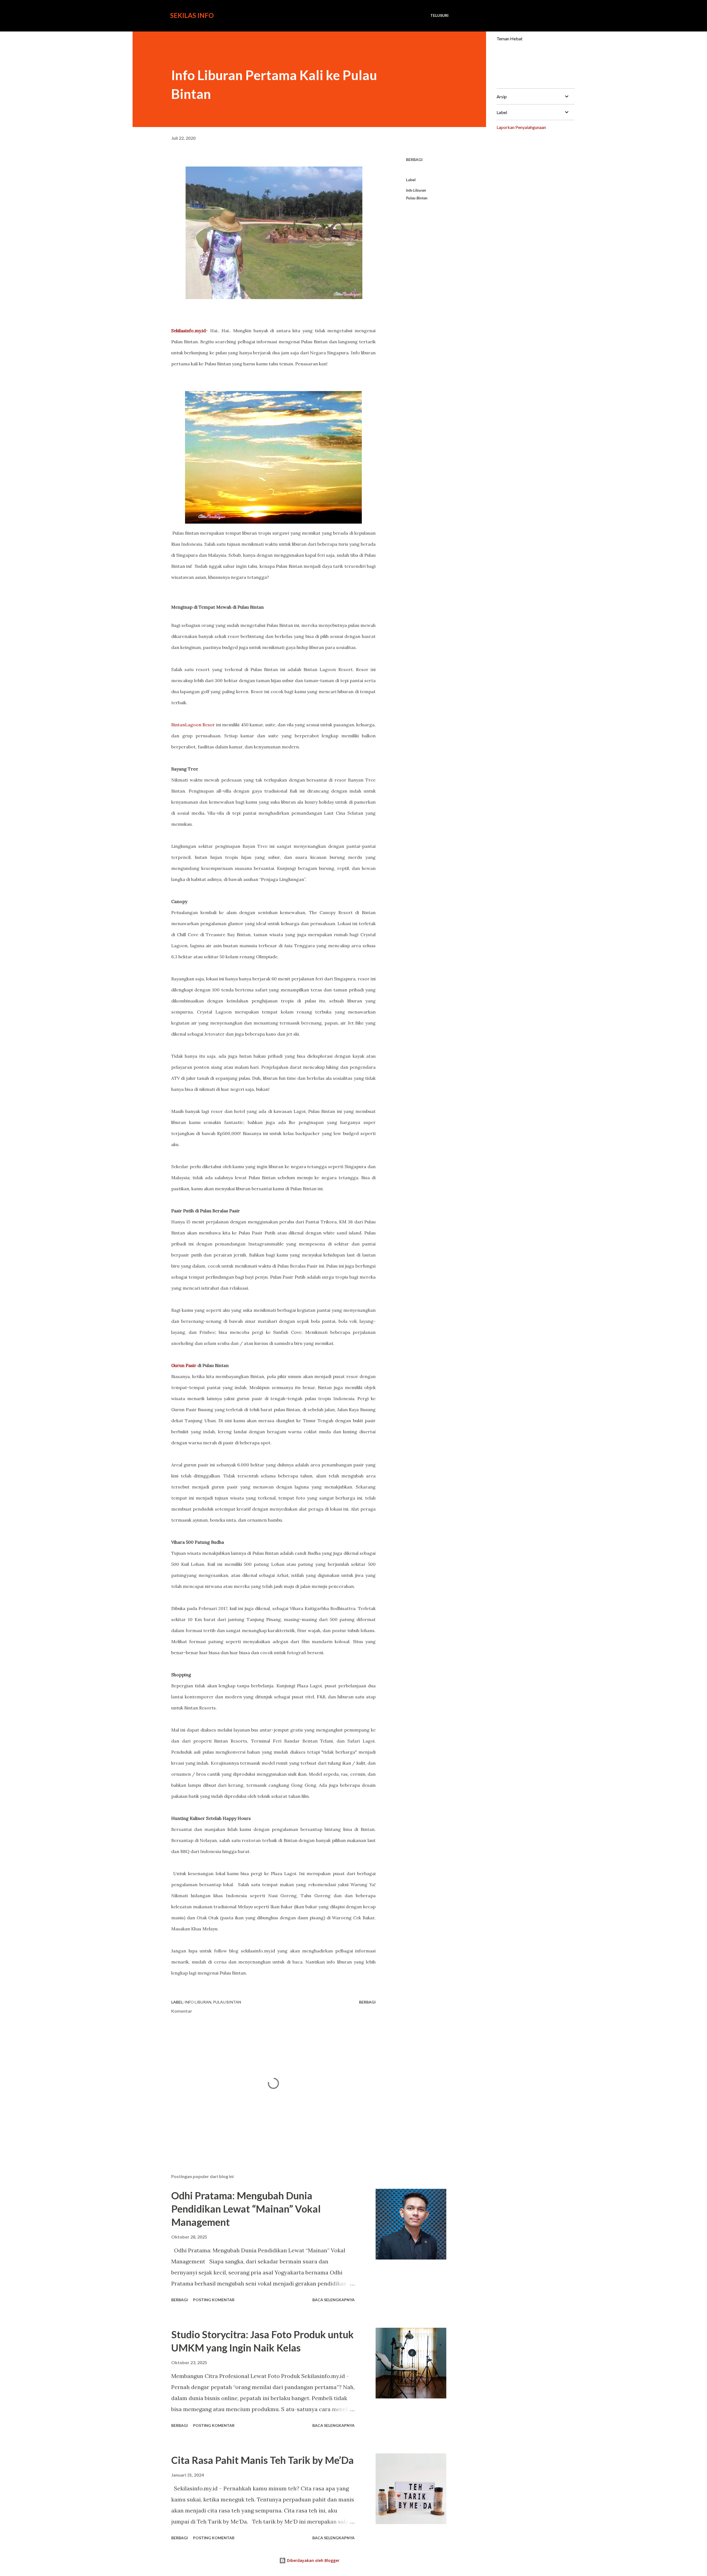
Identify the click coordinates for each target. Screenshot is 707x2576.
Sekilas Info (192, 15)
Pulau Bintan (417, 198)
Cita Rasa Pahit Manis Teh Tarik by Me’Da (263, 2460)
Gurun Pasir (184, 1365)
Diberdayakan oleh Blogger (313, 2560)
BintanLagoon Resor (193, 725)
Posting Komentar (214, 2300)
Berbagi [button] (414, 159)
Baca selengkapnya (333, 2300)
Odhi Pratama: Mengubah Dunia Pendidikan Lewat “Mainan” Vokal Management (246, 2209)
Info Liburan (416, 190)
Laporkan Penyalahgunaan (521, 127)
